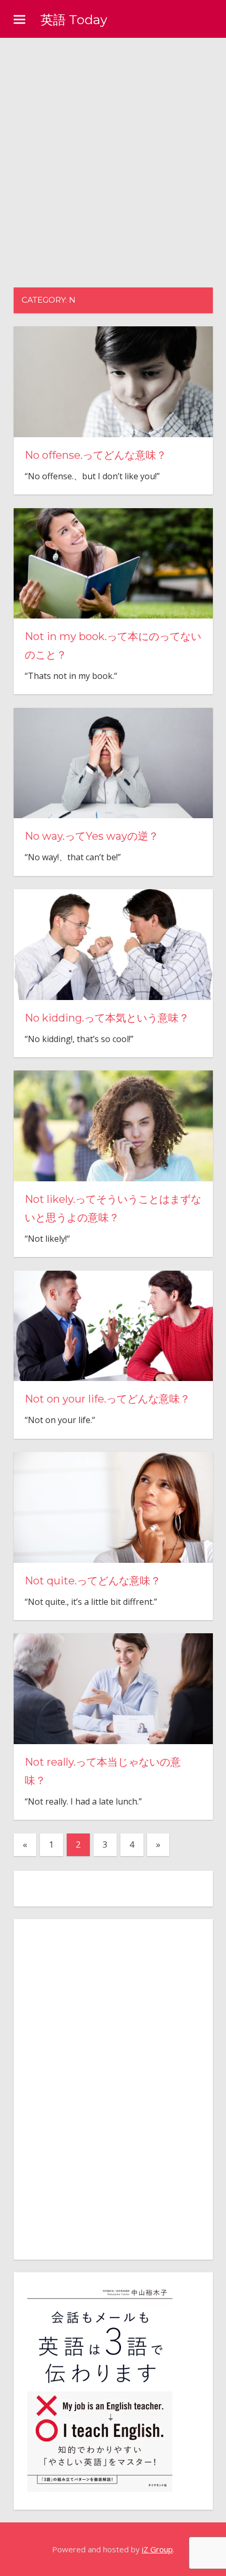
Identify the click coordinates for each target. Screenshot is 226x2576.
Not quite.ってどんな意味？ (93, 1581)
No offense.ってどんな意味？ (96, 455)
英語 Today (74, 20)
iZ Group (157, 2549)
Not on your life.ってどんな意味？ (107, 1399)
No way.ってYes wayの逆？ (92, 836)
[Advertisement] (113, 156)
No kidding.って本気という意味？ (107, 1018)
